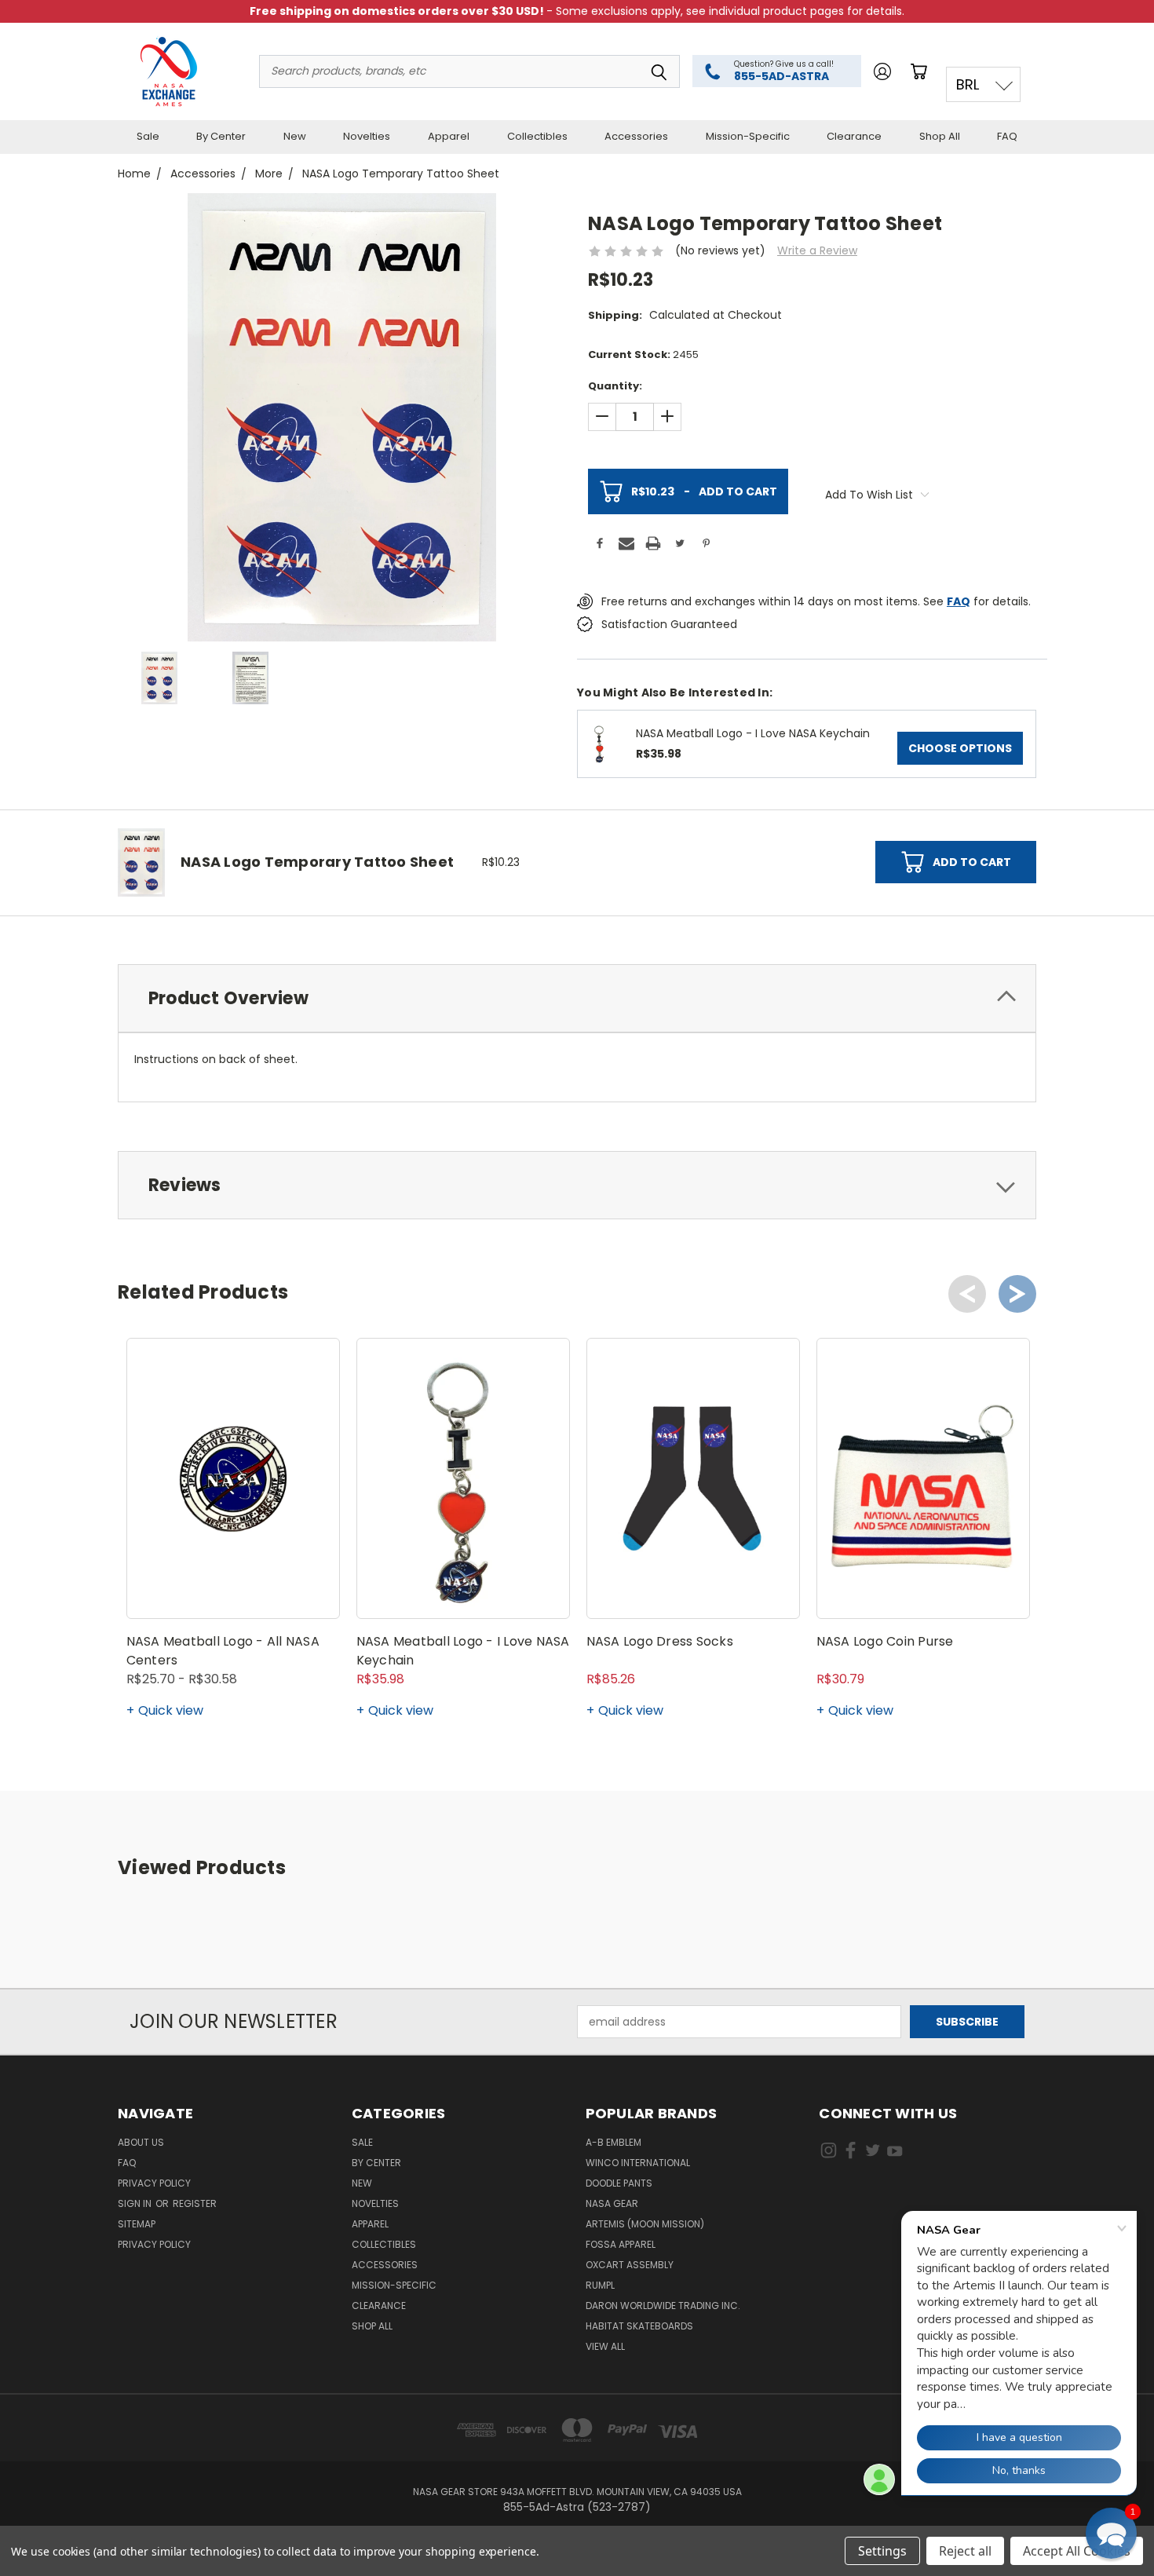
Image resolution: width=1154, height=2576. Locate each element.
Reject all (965, 2551)
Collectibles (537, 136)
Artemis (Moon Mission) (645, 2224)
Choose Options (960, 748)
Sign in (136, 2203)
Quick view (171, 1710)
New (295, 136)
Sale (148, 136)
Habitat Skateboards (639, 2326)
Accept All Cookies (1077, 2551)
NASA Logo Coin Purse (885, 1641)
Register (195, 2203)
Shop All (940, 136)
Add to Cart (704, 491)
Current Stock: (643, 354)
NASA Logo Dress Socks (660, 1641)
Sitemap (137, 2224)
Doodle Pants (619, 2183)
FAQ (1007, 136)
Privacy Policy (154, 2183)
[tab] (577, 998)
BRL (968, 84)
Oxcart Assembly (630, 2265)
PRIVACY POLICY (154, 2244)
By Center (221, 136)
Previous (967, 1294)
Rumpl (600, 2285)
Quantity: (615, 386)
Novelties (367, 136)
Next (1017, 1294)
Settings (882, 2551)
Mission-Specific (748, 136)
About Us (141, 2142)
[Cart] (922, 71)
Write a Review (817, 250)
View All (605, 2346)
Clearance (854, 136)
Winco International (638, 2163)
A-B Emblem (614, 2142)
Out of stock (923, 1590)
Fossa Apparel (621, 2244)
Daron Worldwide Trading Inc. (663, 2306)
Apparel (449, 136)
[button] (1111, 2533)
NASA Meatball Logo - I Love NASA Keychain (753, 733)
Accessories (636, 136)
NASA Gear (612, 2203)
